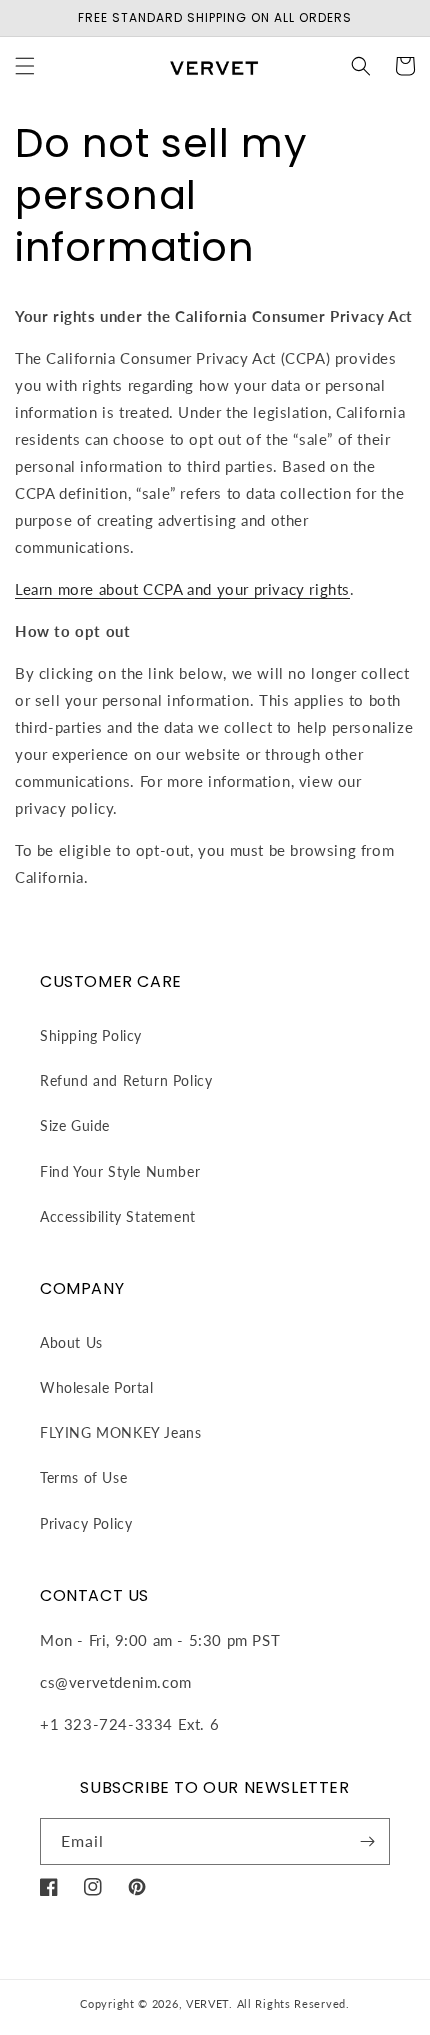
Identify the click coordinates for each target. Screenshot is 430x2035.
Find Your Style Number (120, 1171)
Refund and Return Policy (126, 1080)
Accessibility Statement (118, 1216)
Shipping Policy (91, 1035)
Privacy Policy (86, 1523)
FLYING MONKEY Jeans (120, 1432)
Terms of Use (83, 1477)
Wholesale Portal (97, 1387)
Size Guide (75, 1125)
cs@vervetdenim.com (116, 1682)
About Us (71, 1342)
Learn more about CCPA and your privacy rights (182, 589)
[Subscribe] (367, 1841)
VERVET (207, 2003)
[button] (25, 66)
